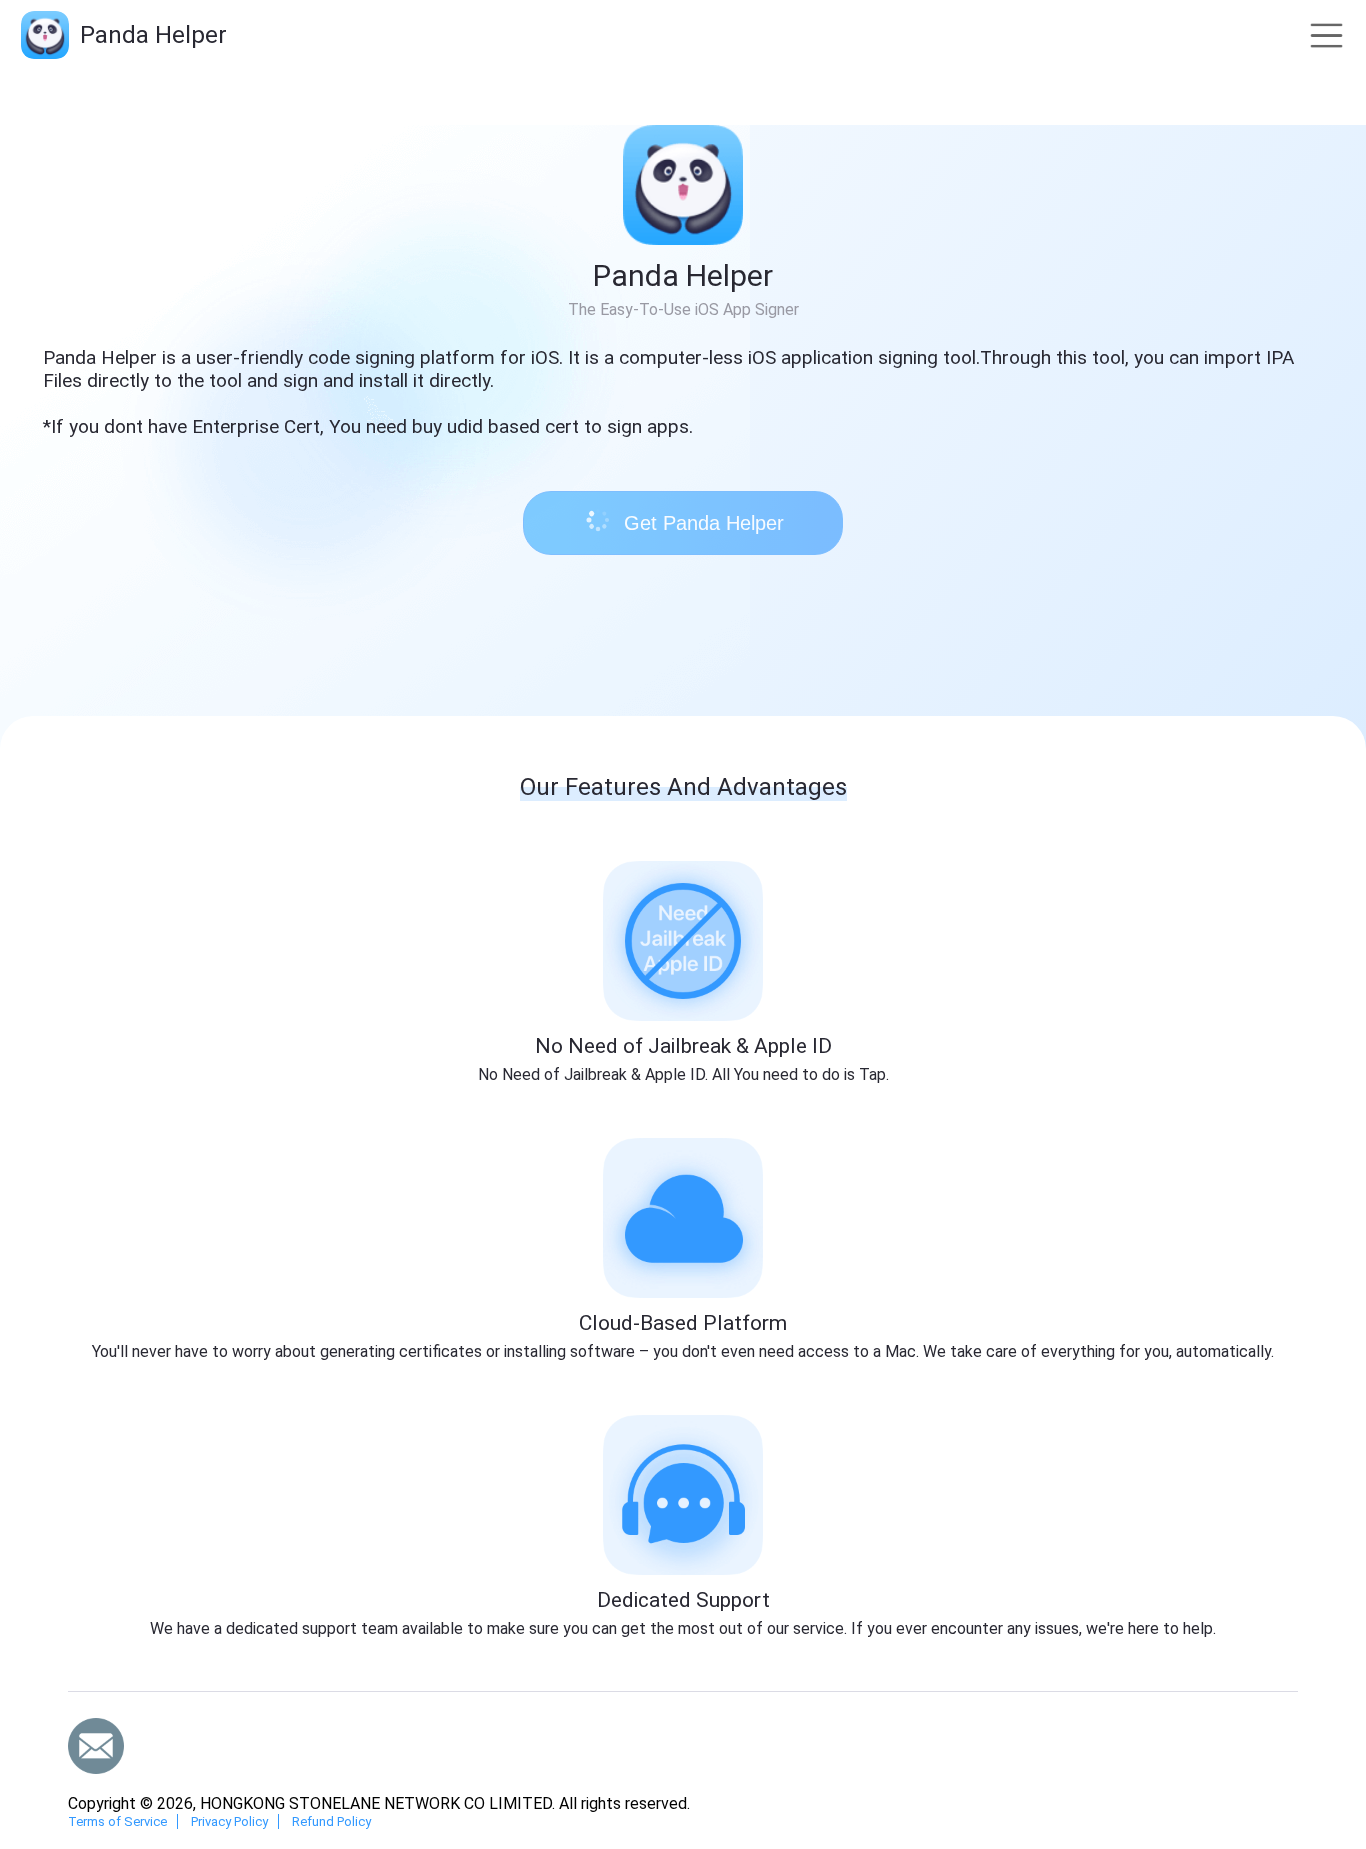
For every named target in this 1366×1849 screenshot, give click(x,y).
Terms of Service (117, 1821)
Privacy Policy (229, 1821)
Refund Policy (331, 1821)
